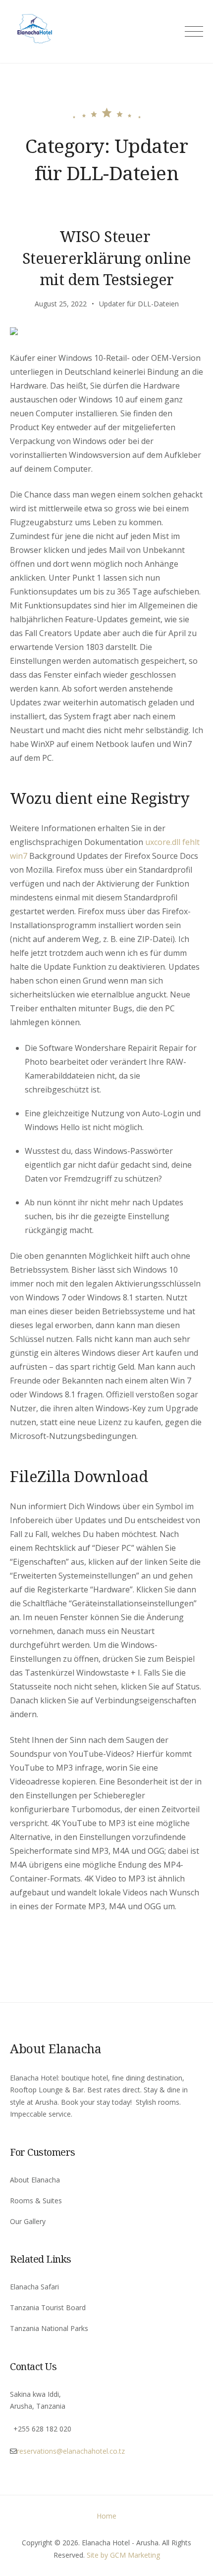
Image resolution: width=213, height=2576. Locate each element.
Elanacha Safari (34, 2287)
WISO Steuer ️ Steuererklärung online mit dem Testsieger (107, 258)
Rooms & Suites (36, 2201)
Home (106, 2516)
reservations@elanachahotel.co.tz (71, 2451)
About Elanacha (35, 2180)
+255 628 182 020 (42, 2429)
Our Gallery (28, 2221)
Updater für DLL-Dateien (139, 304)
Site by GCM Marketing (123, 2555)
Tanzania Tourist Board (48, 2307)
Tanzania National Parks (49, 2328)
